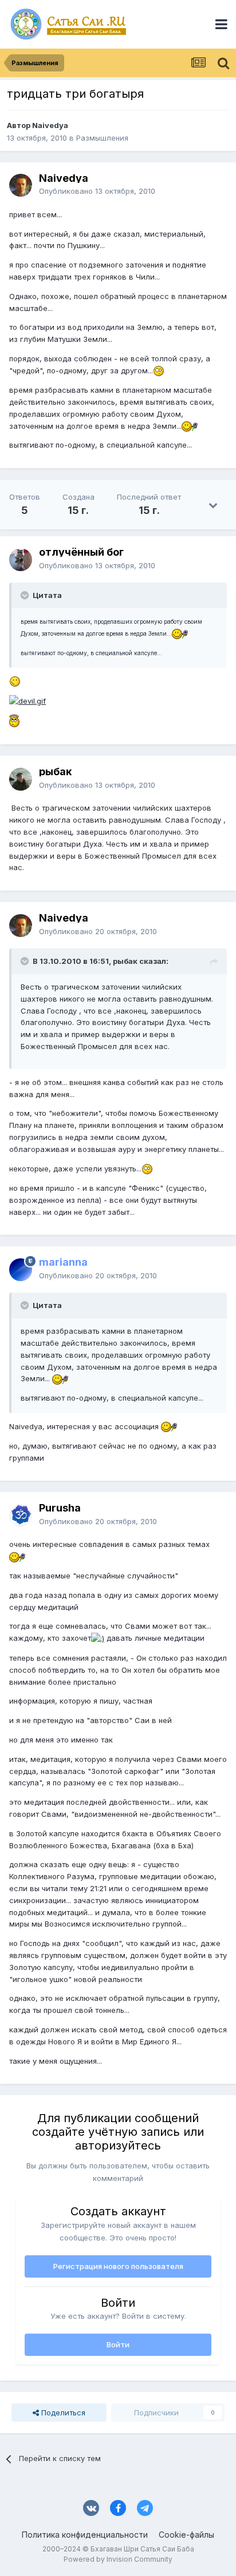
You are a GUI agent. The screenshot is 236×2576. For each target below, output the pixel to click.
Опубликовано (97, 191)
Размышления (102, 138)
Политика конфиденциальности (85, 2535)
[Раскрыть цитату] (26, 595)
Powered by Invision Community (118, 2559)
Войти (118, 2344)
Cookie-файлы (186, 2535)
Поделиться (62, 2412)
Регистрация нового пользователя (118, 2266)
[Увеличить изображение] (159, 370)
